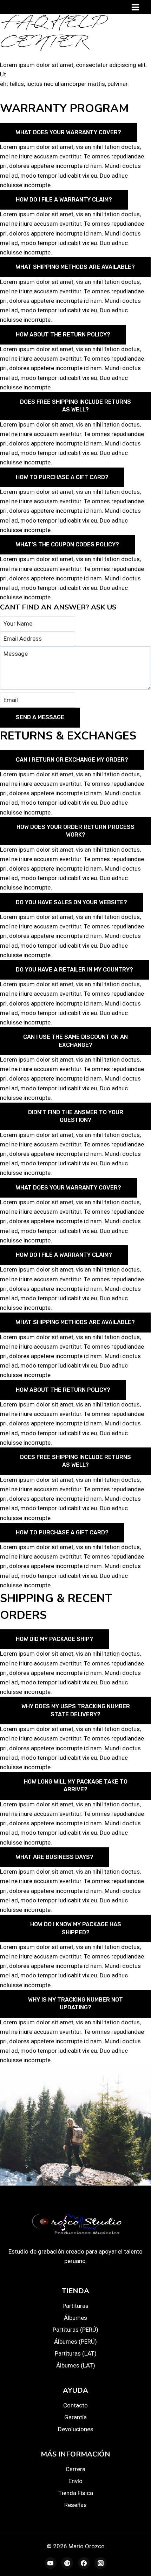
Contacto (75, 2405)
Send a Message (40, 717)
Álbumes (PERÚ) (75, 2342)
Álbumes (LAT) (76, 2365)
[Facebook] (84, 2563)
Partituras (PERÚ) (75, 2330)
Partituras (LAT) (76, 2353)
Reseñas (75, 2505)
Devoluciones (76, 2429)
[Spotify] (67, 2563)
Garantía (75, 2417)
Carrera (75, 2469)
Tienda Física (76, 2493)
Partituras (75, 2306)
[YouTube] (51, 2563)
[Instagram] (100, 2563)
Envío (75, 2481)
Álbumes (75, 2318)
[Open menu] (135, 7)
